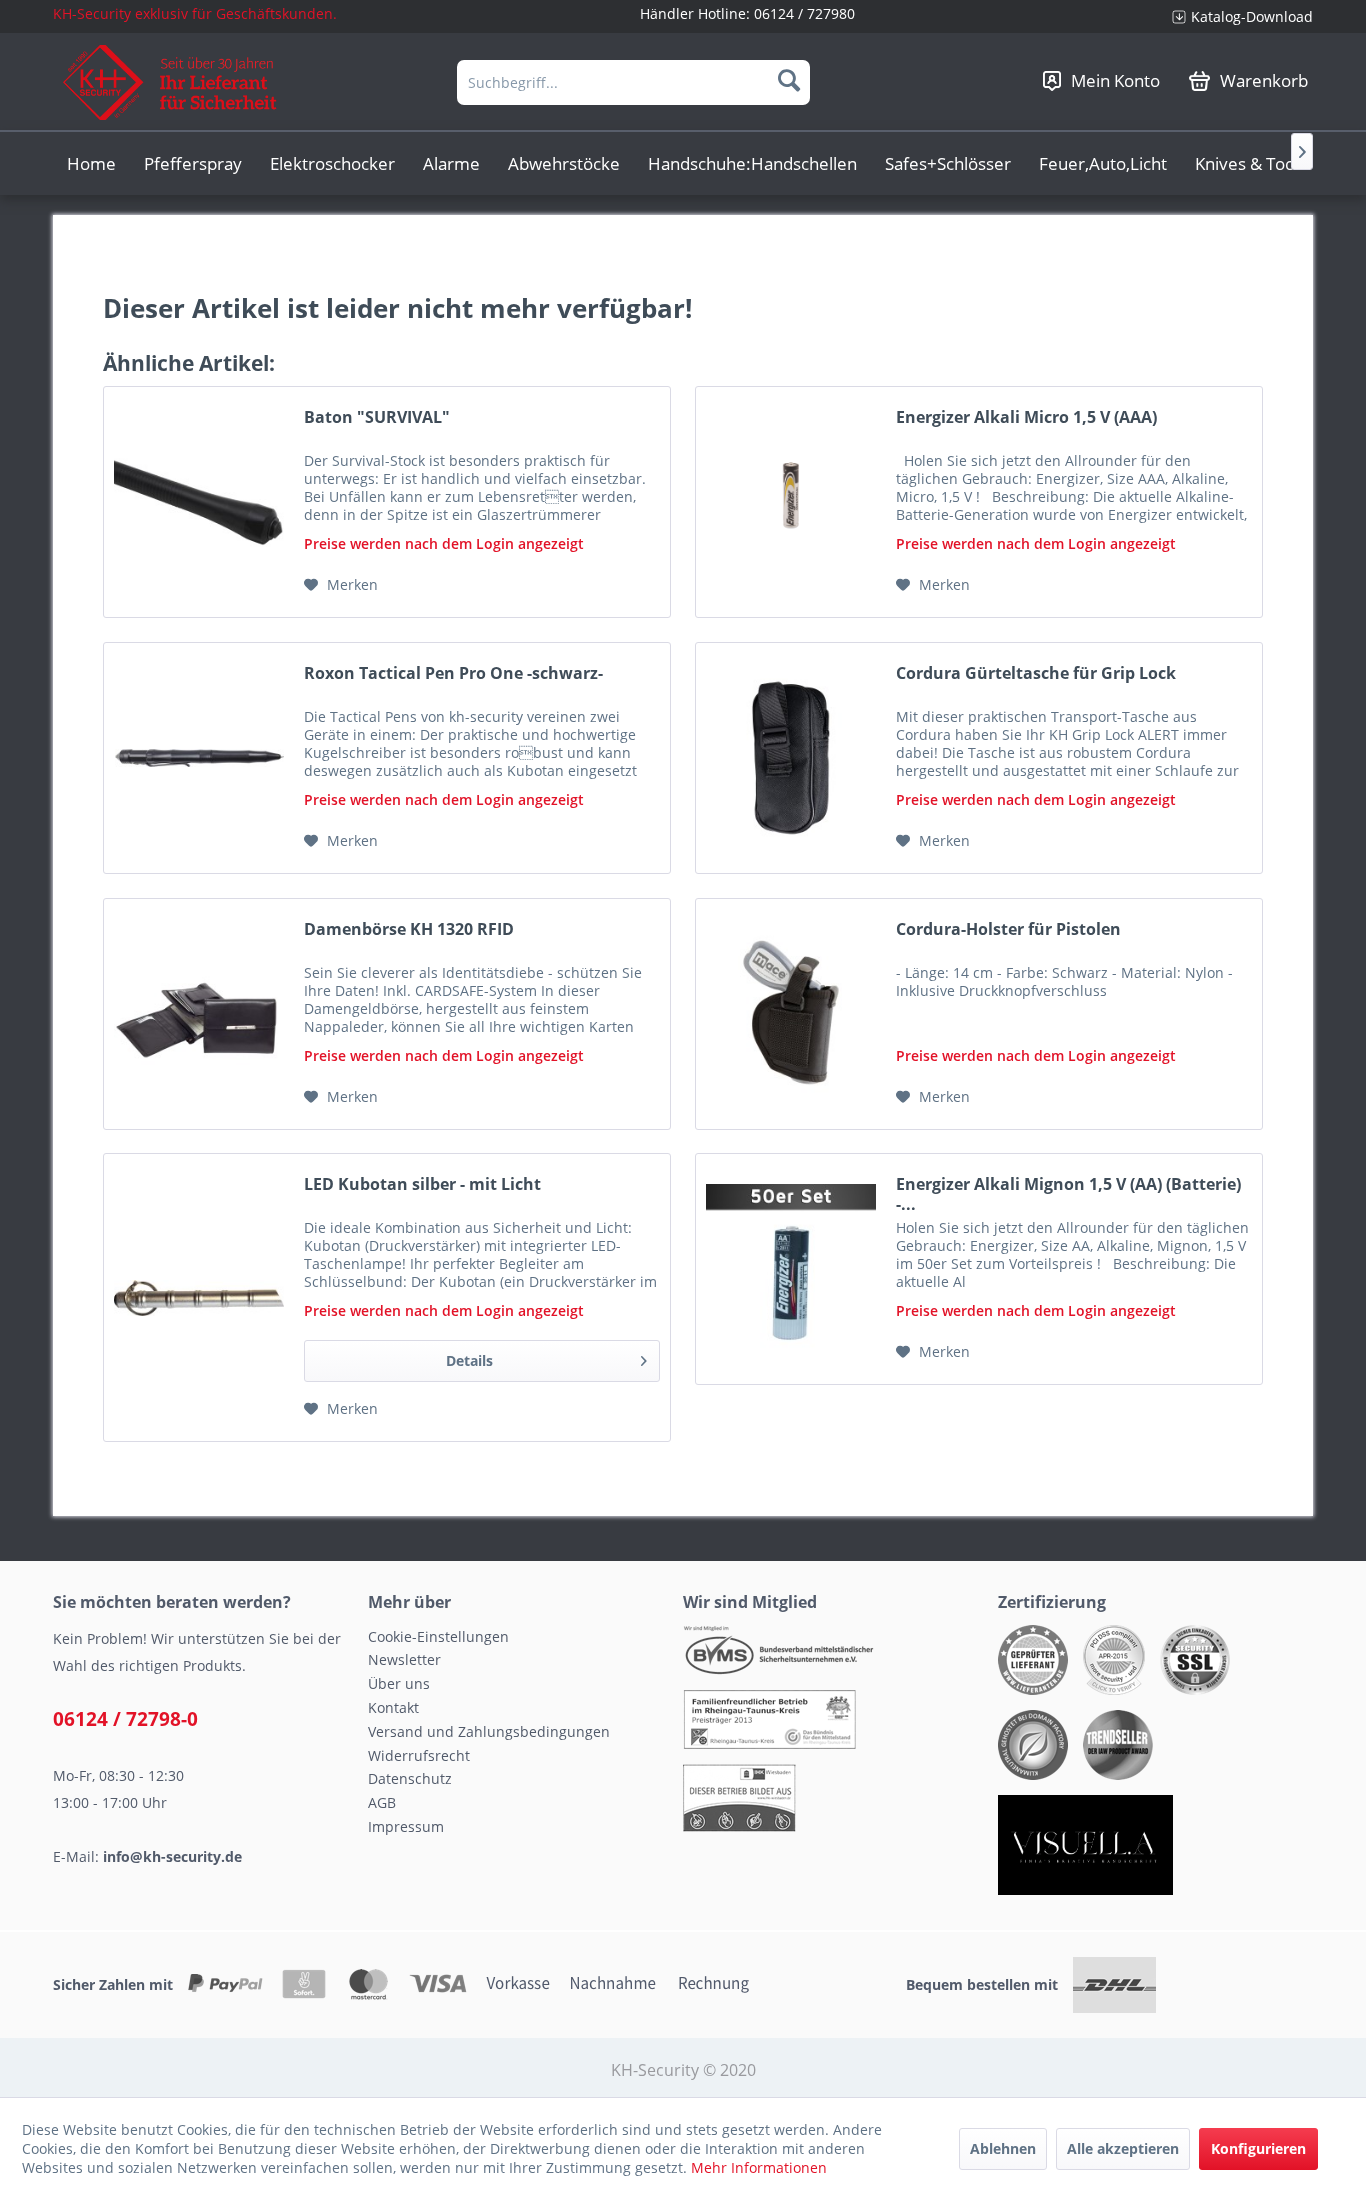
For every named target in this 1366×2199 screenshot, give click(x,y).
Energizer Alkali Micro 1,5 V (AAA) (1026, 417)
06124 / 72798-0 (125, 1719)
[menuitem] (1235, 16)
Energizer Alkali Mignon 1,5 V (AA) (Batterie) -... (1068, 1194)
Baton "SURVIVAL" (377, 417)
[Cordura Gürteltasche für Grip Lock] (791, 758)
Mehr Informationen (759, 2167)
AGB (382, 1802)
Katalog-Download (1252, 16)
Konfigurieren (1258, 2148)
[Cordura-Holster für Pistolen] (791, 1014)
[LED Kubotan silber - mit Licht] (199, 1297)
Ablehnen (1003, 2148)
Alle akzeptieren (1123, 2148)
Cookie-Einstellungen (438, 1636)
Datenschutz (410, 1778)
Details (469, 1360)
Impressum (406, 1826)
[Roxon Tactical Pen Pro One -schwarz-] (199, 758)
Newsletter (404, 1659)
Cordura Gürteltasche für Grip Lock (1036, 673)
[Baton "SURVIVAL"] (199, 502)
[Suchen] (789, 80)
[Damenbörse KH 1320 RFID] (199, 1014)
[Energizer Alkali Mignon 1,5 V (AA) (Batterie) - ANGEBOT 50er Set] (791, 1269)
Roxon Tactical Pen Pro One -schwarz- (453, 673)
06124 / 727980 (804, 13)
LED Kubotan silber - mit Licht (422, 1184)
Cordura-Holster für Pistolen (1008, 929)
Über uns (399, 1683)
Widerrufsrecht (419, 1755)
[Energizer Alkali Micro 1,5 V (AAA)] (791, 502)
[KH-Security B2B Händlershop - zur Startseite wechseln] (170, 82)
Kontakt (393, 1707)
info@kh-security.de (172, 1856)
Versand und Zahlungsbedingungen (489, 1731)
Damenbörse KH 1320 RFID (409, 929)
